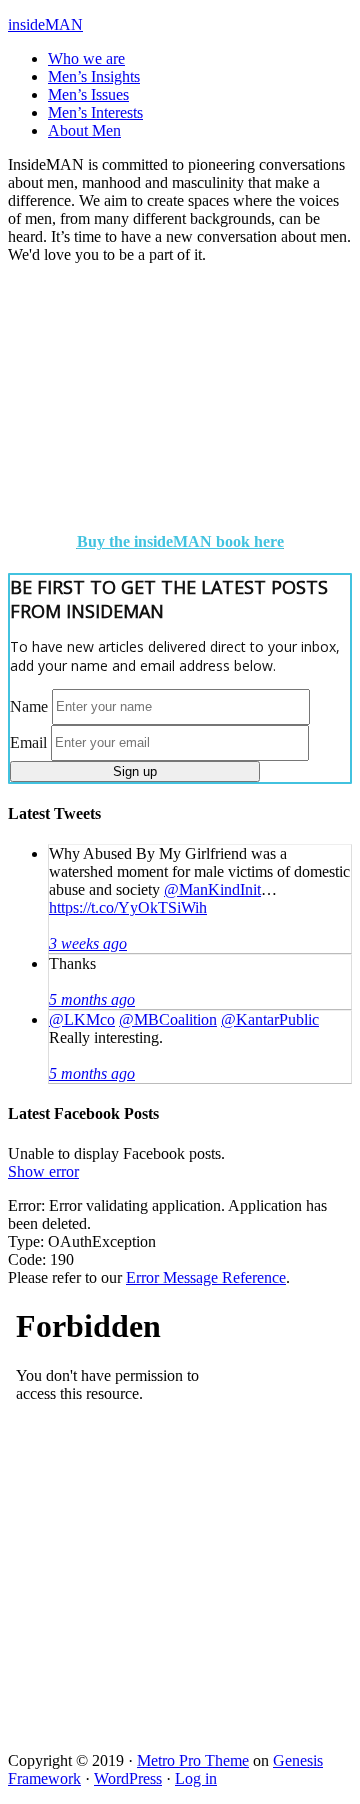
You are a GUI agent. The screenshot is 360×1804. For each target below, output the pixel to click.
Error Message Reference (206, 1277)
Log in (196, 1778)
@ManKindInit (212, 889)
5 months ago (92, 999)
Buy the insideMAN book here (180, 541)
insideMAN (45, 24)
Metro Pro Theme (193, 1760)
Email (28, 741)
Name (29, 705)
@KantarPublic (270, 1019)
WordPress (128, 1778)
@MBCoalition (168, 1019)
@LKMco (82, 1019)
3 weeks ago (88, 943)
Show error (43, 1171)
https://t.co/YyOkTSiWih (128, 907)
